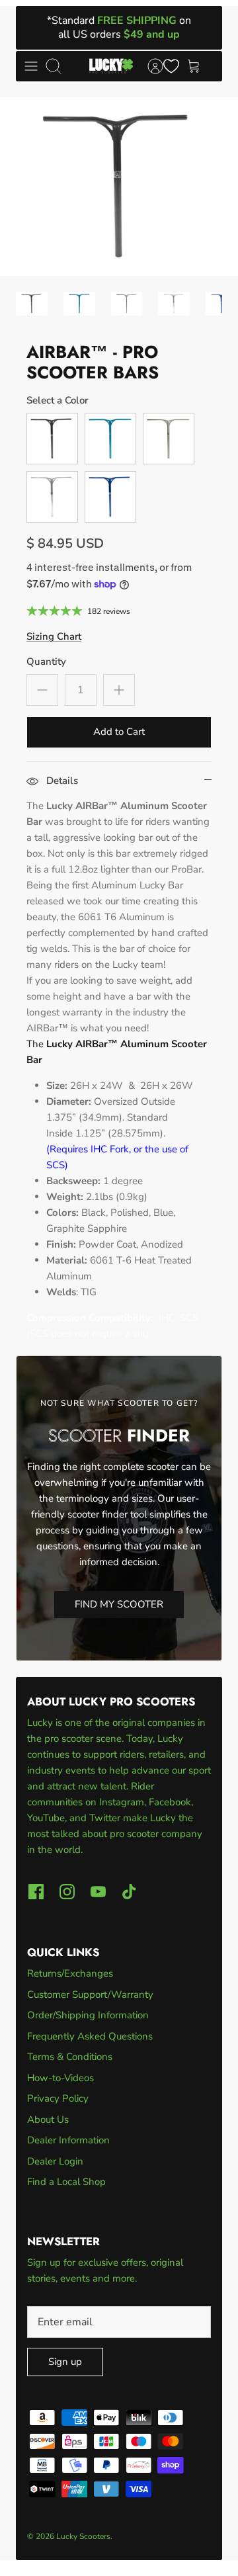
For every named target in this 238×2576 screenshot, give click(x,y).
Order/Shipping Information (88, 2015)
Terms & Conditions (70, 2057)
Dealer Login (55, 2161)
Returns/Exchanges (70, 1973)
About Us (48, 2120)
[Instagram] (67, 1892)
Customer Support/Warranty (90, 1995)
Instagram (122, 1802)
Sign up (65, 2362)
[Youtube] (98, 1892)
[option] (119, 187)
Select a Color (58, 400)
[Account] (149, 66)
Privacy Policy (58, 2098)
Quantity (46, 662)
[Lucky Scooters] (111, 66)
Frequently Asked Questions (90, 2036)
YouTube (46, 1818)
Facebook (170, 1802)
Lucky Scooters (83, 2536)
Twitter (106, 1818)
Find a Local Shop (66, 2182)
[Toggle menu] (31, 66)
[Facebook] (36, 1892)
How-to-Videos (60, 2078)
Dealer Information (68, 2140)
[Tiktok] (129, 1892)
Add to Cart (119, 732)
